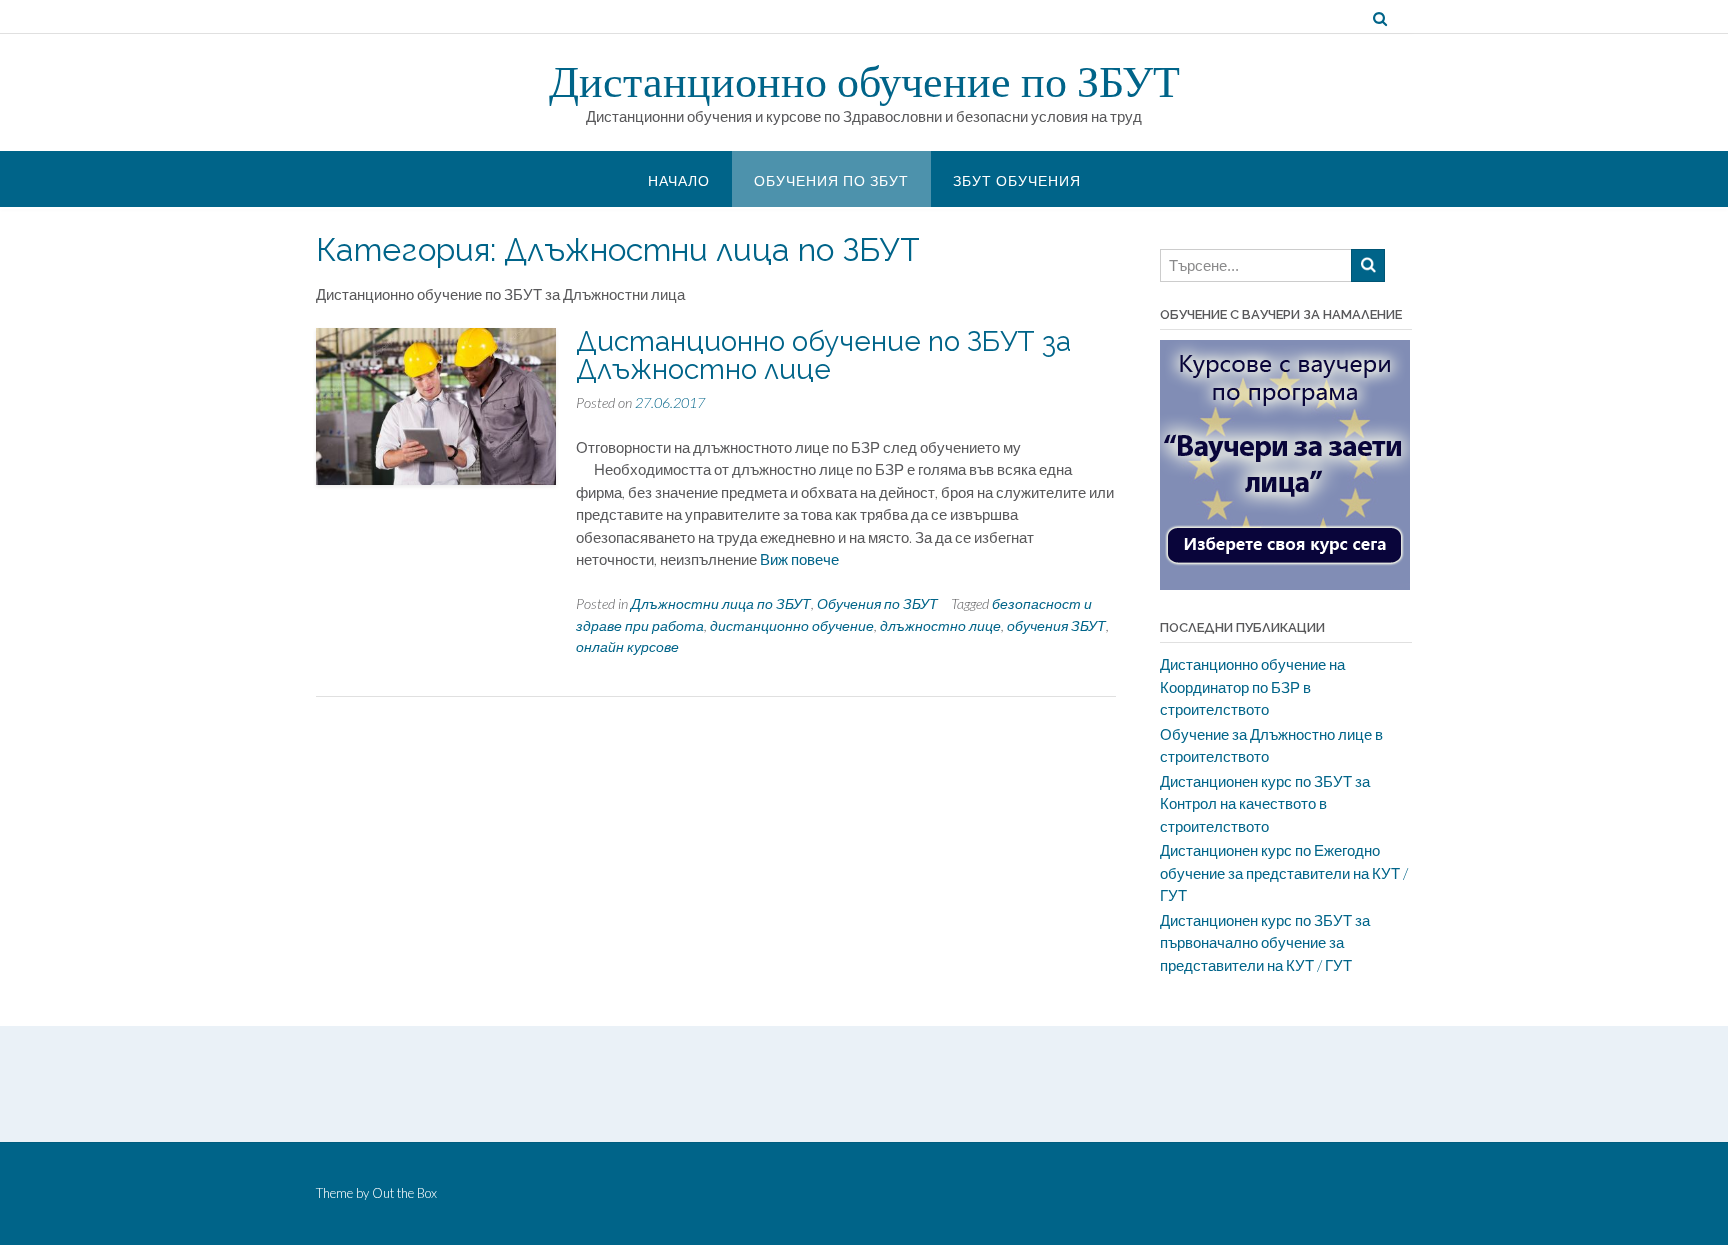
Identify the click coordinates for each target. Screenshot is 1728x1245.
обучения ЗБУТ (1056, 625)
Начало (679, 180)
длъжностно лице (940, 625)
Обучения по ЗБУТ (831, 180)
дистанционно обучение (792, 625)
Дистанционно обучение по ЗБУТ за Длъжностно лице (823, 355)
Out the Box (404, 1193)
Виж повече (799, 559)
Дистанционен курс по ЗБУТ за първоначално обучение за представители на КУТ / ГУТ (1265, 942)
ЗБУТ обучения (1017, 180)
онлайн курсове (627, 646)
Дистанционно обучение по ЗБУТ (864, 81)
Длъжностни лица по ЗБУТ (721, 603)
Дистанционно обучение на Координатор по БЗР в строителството (1252, 686)
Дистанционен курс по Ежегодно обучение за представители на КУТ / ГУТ (1284, 872)
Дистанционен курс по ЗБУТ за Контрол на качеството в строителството (1265, 803)
